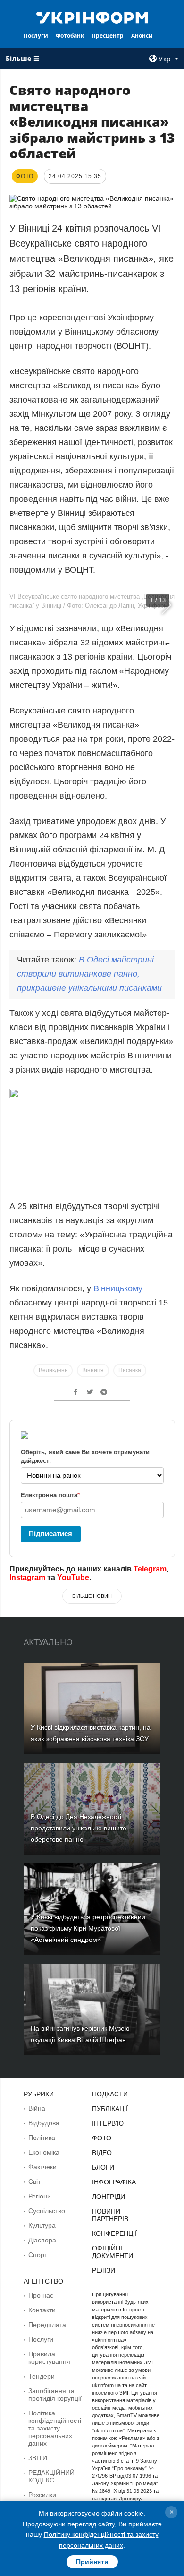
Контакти (42, 2310)
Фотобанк (70, 36)
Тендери (42, 2376)
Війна (37, 2108)
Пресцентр (108, 36)
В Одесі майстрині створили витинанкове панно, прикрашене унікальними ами (89, 974)
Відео (102, 2153)
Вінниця (93, 1370)
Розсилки (42, 2495)
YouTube (73, 1577)
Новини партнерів (110, 2215)
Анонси (142, 36)
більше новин (92, 1596)
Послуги (36, 36)
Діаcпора (42, 2240)
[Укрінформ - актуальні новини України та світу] (92, 17)
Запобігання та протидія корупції (55, 2395)
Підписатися (50, 1533)
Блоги (103, 2167)
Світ (34, 2181)
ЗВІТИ (38, 2458)
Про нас (41, 2295)
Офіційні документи (113, 2252)
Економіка (44, 2152)
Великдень (53, 1370)
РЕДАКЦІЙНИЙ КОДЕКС (51, 2476)
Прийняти (92, 2562)
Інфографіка (114, 2182)
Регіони (40, 2196)
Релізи (104, 2270)
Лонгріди (109, 2197)
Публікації (110, 2109)
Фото (102, 2138)
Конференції (114, 2233)
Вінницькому (117, 1288)
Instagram (27, 1577)
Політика (42, 2138)
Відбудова (44, 2123)
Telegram (150, 1569)
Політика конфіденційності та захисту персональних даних (55, 2428)
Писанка (130, 1370)
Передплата (47, 2325)
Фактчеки (42, 2167)
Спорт (38, 2255)
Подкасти (110, 2094)
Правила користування (49, 2358)
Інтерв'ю (108, 2123)
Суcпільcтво (47, 2211)
